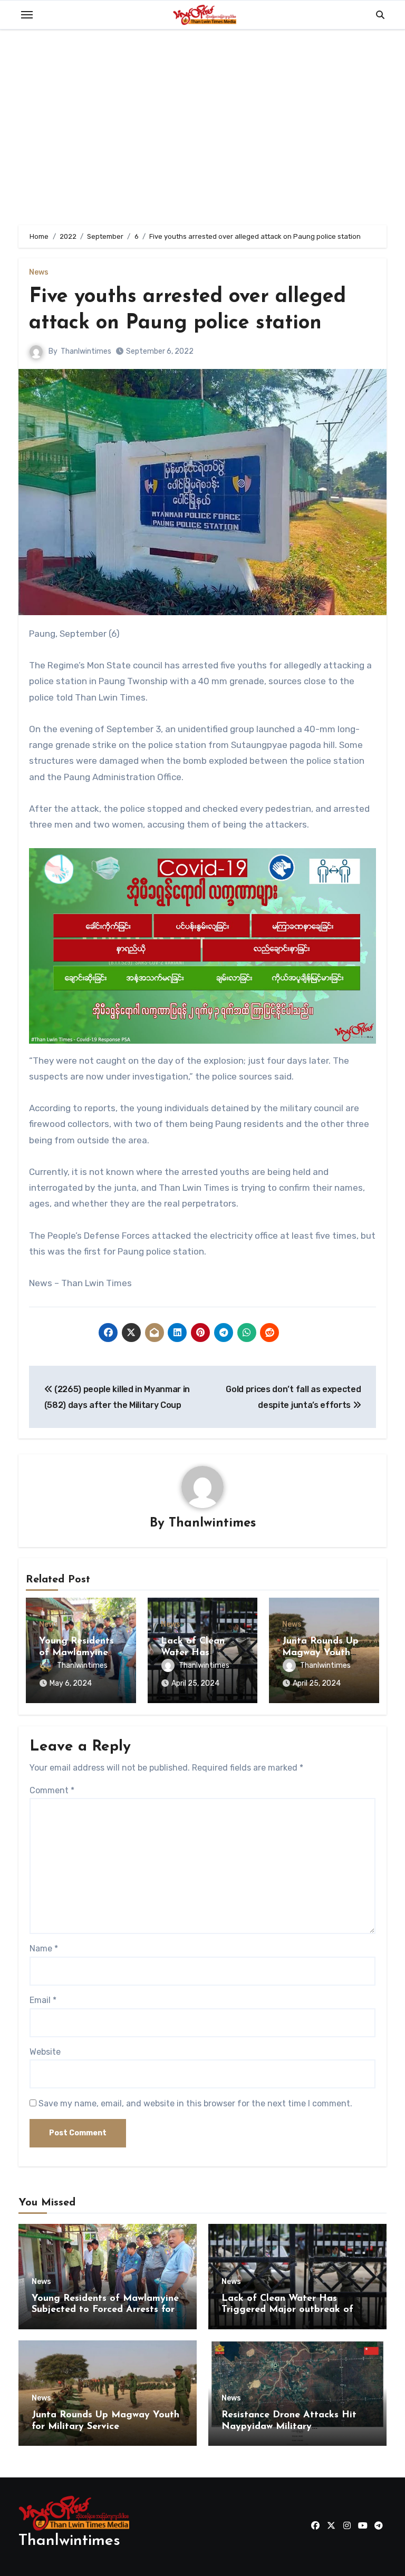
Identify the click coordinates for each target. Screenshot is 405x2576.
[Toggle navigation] (27, 15)
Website (45, 2052)
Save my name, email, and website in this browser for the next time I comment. (195, 2103)
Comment (52, 1790)
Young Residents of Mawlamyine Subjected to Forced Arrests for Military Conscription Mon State (105, 2310)
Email (43, 2000)
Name (44, 1948)
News (39, 273)
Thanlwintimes (86, 351)
